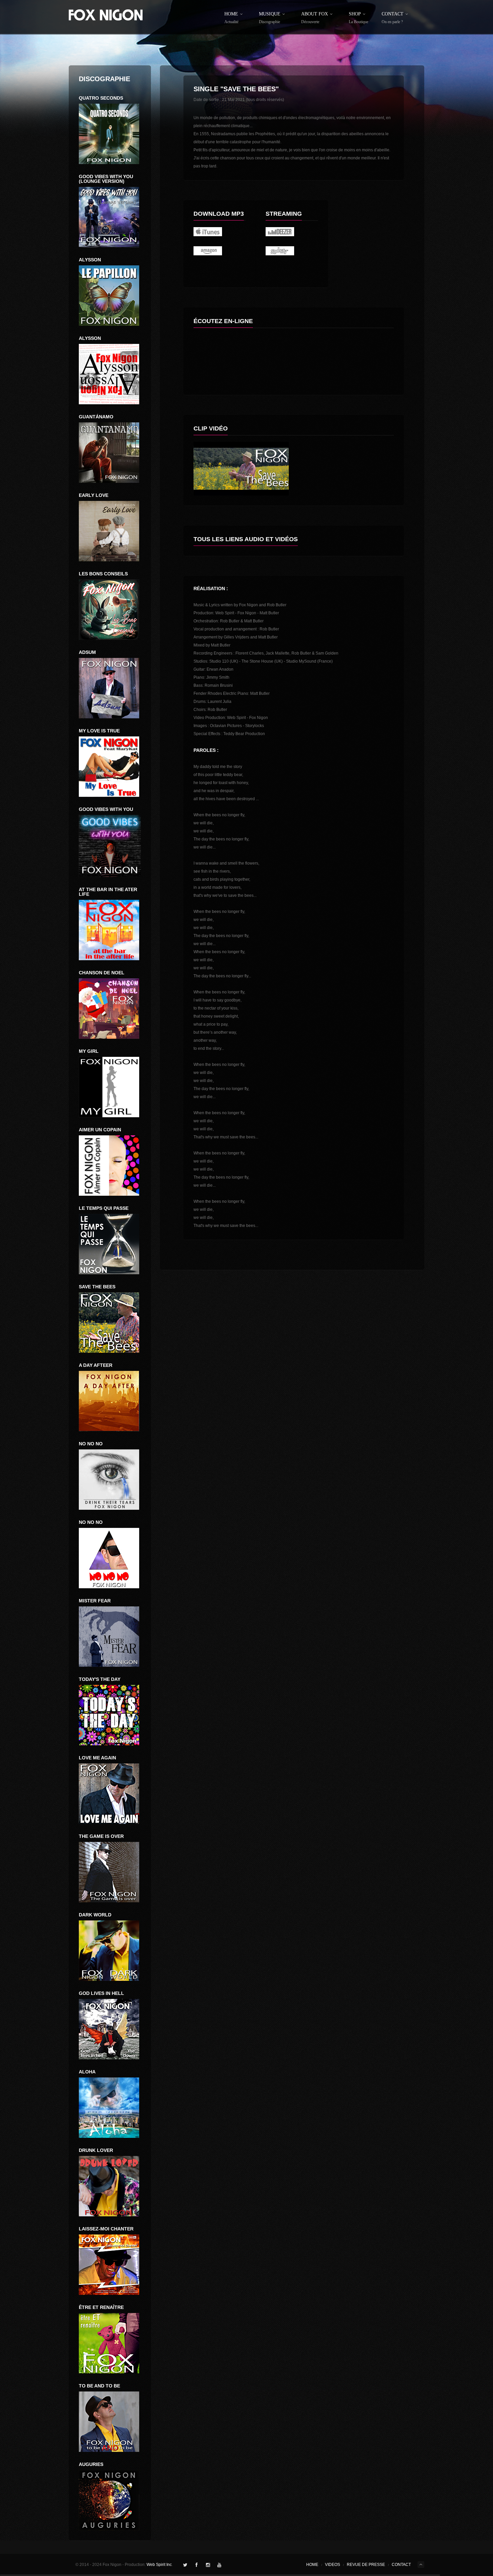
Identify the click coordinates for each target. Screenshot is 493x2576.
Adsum (87, 652)
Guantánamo (96, 417)
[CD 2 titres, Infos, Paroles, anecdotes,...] (110, 2029)
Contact (393, 18)
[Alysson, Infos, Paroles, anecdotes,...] (110, 374)
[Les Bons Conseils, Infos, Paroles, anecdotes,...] (110, 610)
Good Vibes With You (106, 809)
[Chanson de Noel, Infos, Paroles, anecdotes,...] (110, 1009)
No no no (91, 1444)
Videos (333, 2565)
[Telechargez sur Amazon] (220, 251)
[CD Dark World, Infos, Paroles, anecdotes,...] (110, 1951)
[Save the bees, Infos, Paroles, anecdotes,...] (110, 1244)
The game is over (101, 1836)
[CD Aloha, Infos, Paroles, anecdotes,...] (110, 2108)
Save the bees (97, 1287)
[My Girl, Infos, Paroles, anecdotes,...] (110, 1087)
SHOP (359, 18)
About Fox (315, 18)
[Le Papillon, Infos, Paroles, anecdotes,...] (110, 134)
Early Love (94, 495)
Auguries (91, 2464)
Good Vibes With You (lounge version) (106, 179)
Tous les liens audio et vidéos (246, 539)
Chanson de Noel (102, 973)
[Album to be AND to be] (110, 2422)
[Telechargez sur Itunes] (220, 232)
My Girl (89, 1051)
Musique (270, 18)
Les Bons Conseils (103, 574)
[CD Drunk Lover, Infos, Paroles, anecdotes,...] (110, 2186)
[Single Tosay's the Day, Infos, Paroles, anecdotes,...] (110, 1715)
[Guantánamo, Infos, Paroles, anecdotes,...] (110, 453)
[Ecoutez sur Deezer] (292, 232)
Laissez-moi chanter (106, 2229)
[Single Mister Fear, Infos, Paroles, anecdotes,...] (110, 1480)
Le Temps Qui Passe (104, 1208)
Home (231, 18)
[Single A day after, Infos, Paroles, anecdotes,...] (110, 1401)
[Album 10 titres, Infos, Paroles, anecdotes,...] (110, 2343)
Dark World (95, 1915)
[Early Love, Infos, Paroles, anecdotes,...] (110, 531)
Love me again (97, 1758)
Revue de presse (366, 2565)
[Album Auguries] (110, 2500)
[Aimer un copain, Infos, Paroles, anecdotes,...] (110, 1166)
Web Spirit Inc (159, 2565)
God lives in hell (101, 1993)
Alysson (90, 260)
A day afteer (96, 1365)
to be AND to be (99, 2386)
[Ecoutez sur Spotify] (292, 251)
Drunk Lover (96, 2150)
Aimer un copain (100, 1130)
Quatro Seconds (101, 98)
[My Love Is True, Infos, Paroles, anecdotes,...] (110, 767)
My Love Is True (99, 731)
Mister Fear (95, 1601)
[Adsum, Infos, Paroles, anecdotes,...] (110, 688)
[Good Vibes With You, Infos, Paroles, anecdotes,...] (110, 846)
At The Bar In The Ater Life (108, 892)
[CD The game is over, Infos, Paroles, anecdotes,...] (110, 1872)
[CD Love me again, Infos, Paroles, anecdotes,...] (110, 1794)
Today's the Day (100, 1679)
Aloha (87, 2072)
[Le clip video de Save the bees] (294, 469)
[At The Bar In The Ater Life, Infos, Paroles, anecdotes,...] (110, 930)
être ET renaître (101, 2307)
